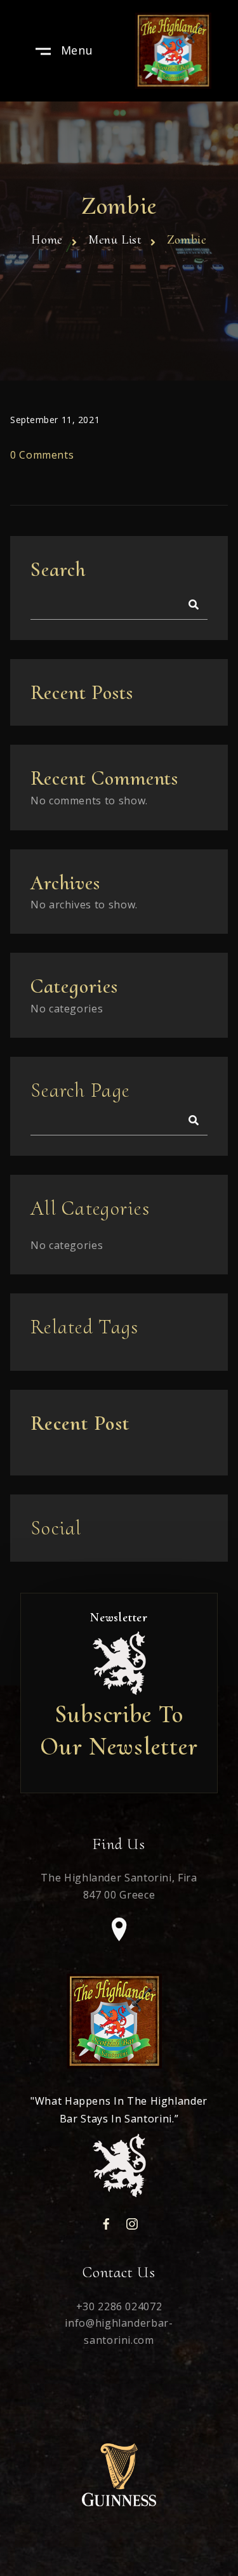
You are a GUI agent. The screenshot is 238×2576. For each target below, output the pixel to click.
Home (47, 240)
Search (58, 569)
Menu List (115, 240)
